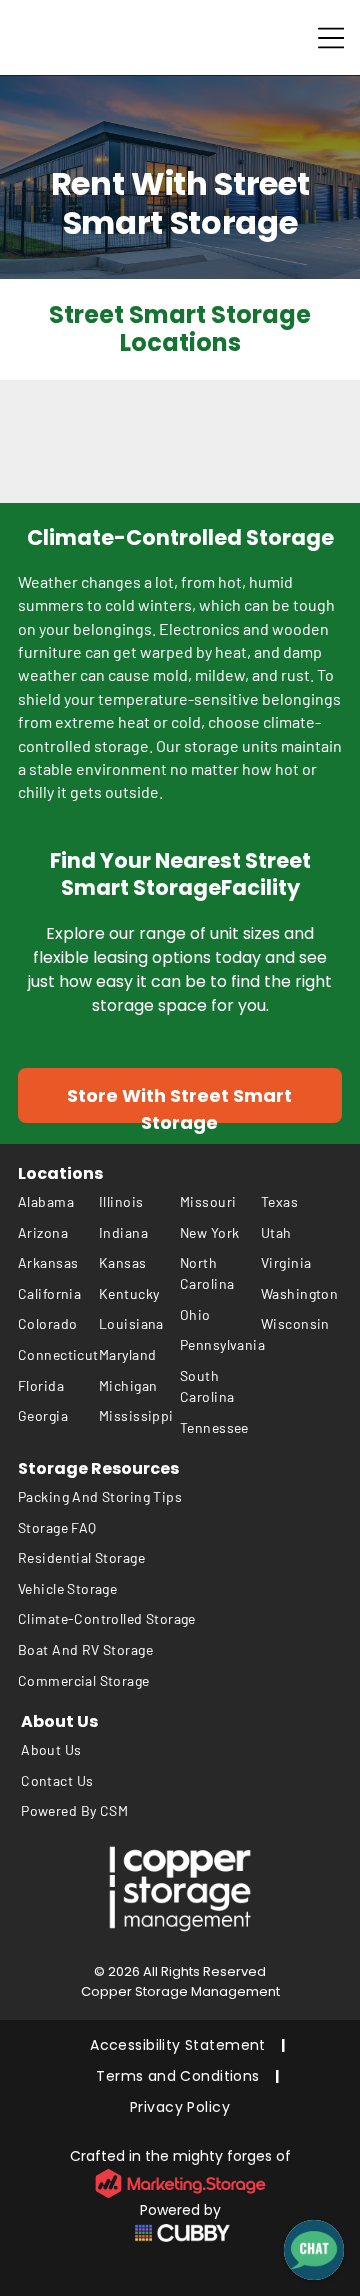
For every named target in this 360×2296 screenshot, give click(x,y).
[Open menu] (331, 38)
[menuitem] (58, 1201)
